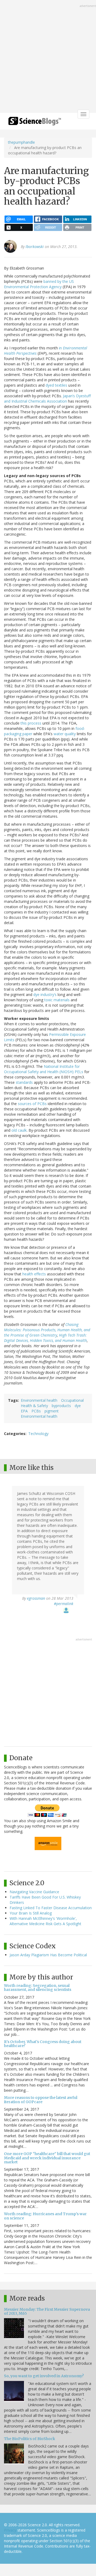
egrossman (36, 1598)
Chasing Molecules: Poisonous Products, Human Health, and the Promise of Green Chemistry (47, 1330)
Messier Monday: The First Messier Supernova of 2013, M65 (47, 2311)
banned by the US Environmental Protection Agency (39, 284)
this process (31, 723)
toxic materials (57, 1000)
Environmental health (39, 1400)
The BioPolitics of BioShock (30, 2439)
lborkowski (35, 247)
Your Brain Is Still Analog (31, 1913)
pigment (52, 1411)
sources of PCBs (32, 1104)
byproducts (61, 1406)
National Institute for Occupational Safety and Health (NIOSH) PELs (44, 1069)
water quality (65, 734)
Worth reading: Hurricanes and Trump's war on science (45, 2216)
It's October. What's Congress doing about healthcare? (43, 2044)
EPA (24, 1411)
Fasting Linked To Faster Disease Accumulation (51, 1908)
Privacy (10, 2530)
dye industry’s (45, 995)
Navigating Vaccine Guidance (34, 1892)
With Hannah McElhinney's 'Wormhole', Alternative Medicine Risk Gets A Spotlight (45, 1921)
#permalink (64, 1604)
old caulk (19, 1130)
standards (24, 1082)
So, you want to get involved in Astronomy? (44, 2376)
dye (78, 1406)
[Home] (35, 123)
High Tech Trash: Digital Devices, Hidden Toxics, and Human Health (45, 1338)
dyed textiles (56, 385)
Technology (38, 1434)
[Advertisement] (48, 57)
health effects (34, 1274)
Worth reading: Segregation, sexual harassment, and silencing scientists (38, 1988)
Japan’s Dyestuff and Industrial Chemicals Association (47, 398)
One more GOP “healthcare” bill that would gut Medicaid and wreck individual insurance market (47, 2158)
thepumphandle (21, 142)
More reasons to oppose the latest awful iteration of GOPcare (41, 2100)
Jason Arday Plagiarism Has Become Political (48, 1955)
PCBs (36, 1411)
